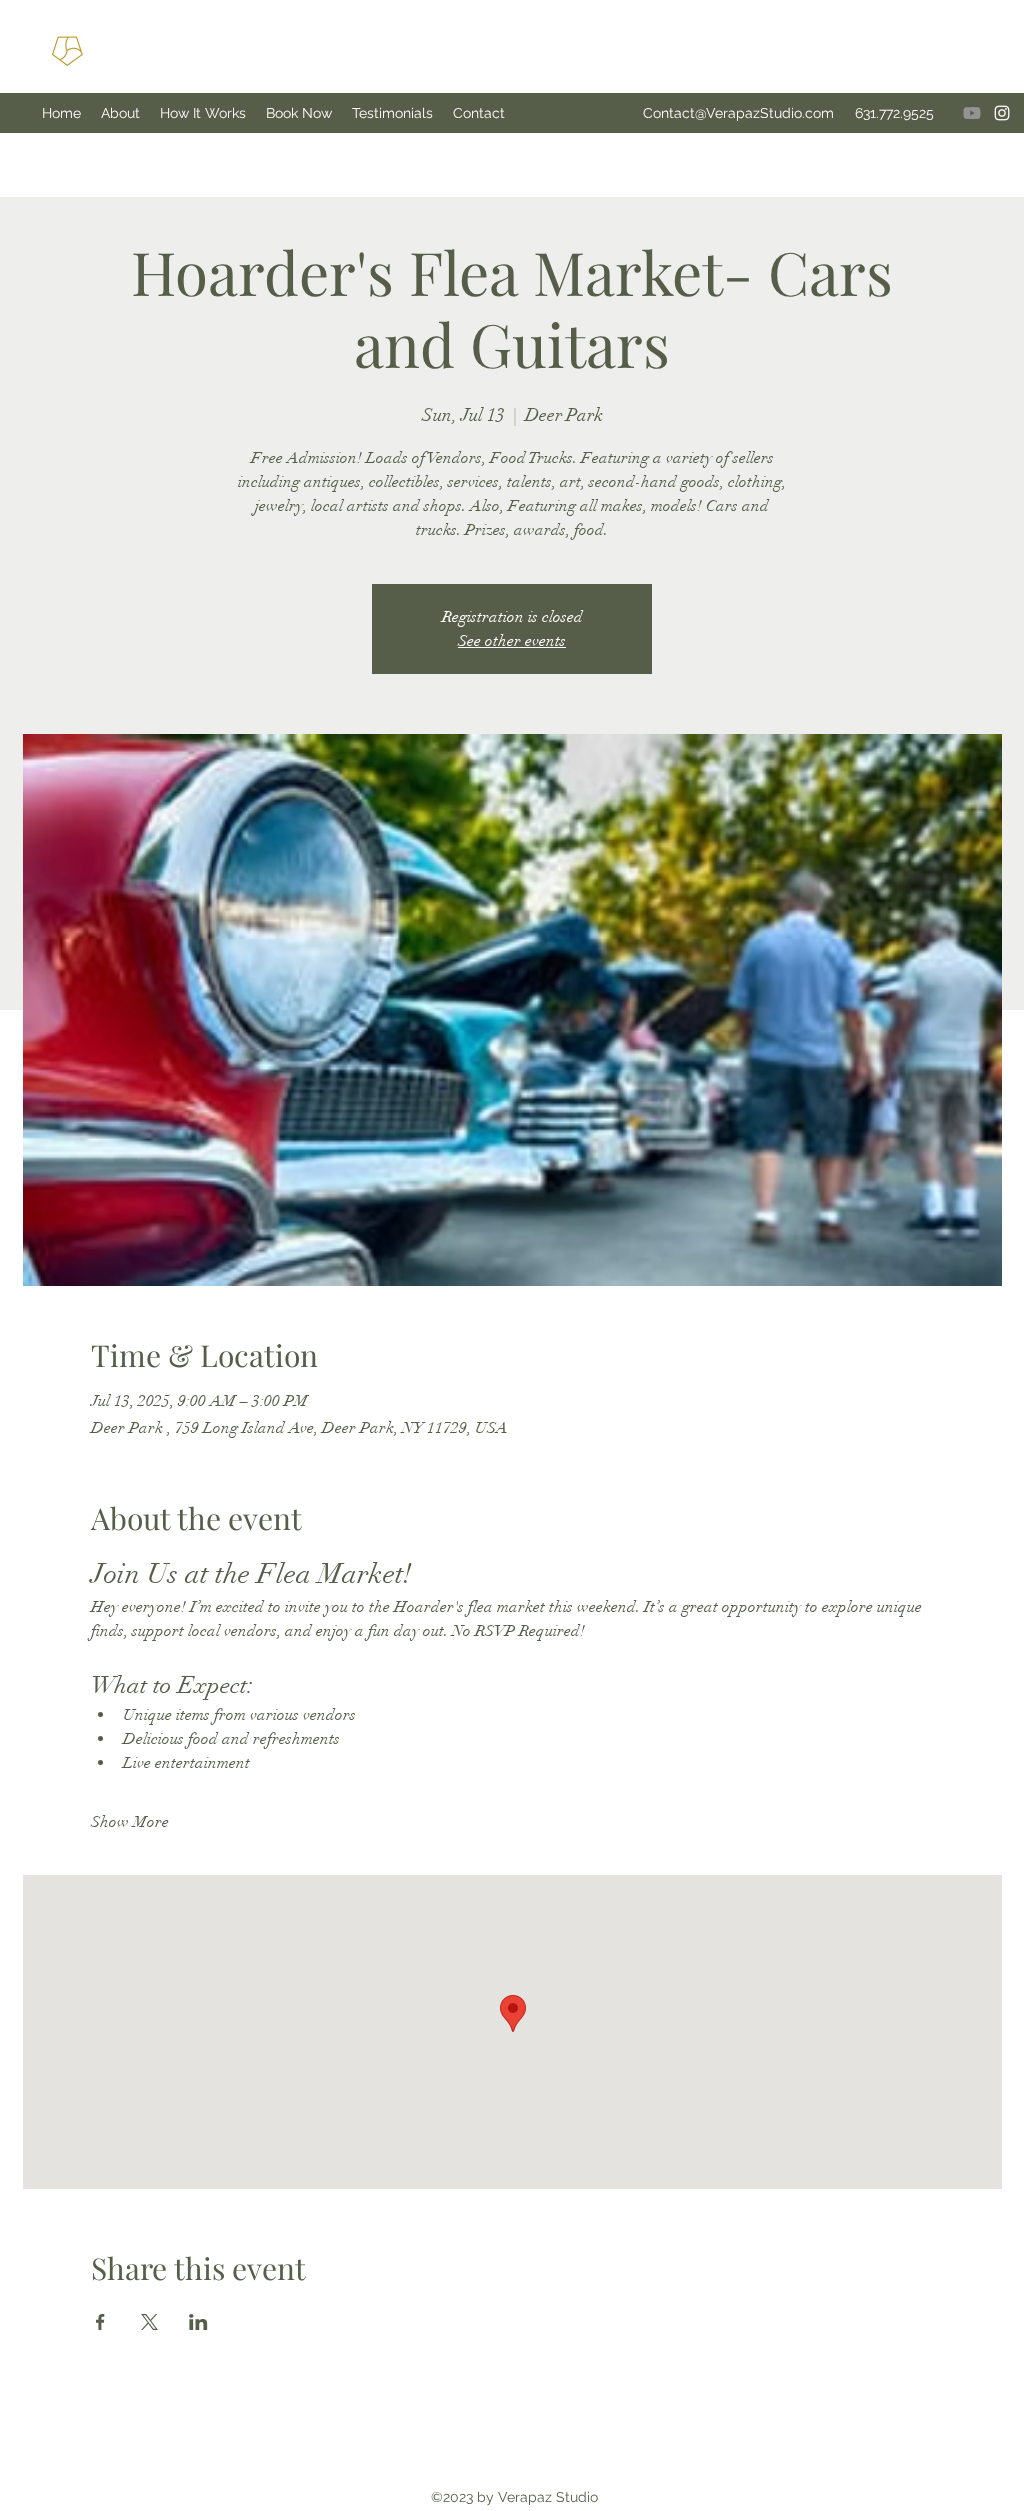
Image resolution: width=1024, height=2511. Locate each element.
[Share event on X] (149, 2322)
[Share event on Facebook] (100, 2322)
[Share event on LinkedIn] (198, 2322)
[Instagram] (1002, 113)
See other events (512, 641)
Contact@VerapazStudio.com (738, 113)
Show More (130, 1822)
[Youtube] (972, 113)
